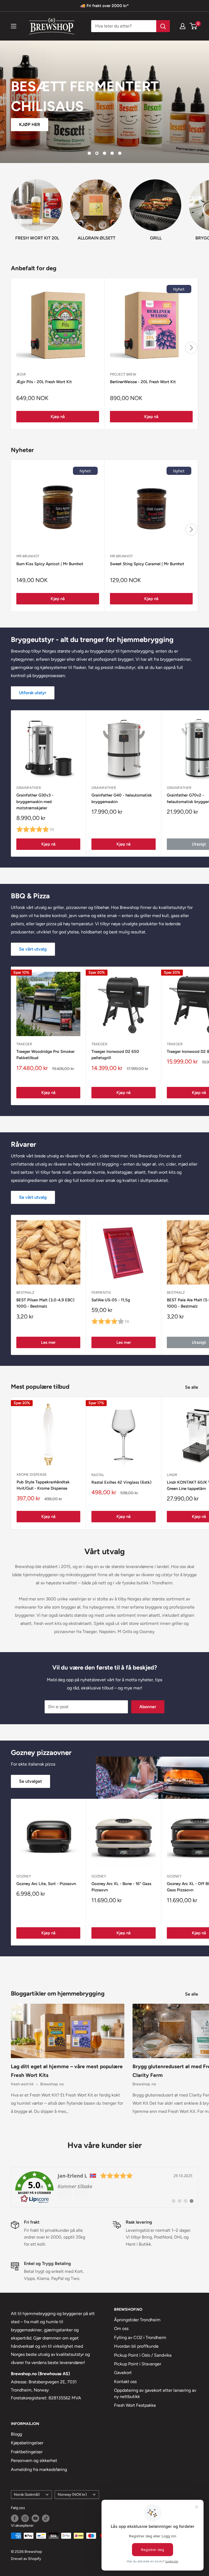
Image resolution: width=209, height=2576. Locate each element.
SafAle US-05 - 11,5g (111, 1300)
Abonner (148, 1707)
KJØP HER (30, 125)
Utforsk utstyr (33, 693)
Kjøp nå (58, 417)
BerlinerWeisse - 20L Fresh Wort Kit (143, 382)
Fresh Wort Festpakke (135, 2405)
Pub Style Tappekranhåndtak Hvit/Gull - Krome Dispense (43, 1485)
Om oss (121, 2328)
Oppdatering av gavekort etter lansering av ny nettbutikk (155, 2393)
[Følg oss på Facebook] (15, 2518)
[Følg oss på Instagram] (25, 2518)
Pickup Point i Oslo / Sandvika (143, 2355)
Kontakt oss (125, 2382)
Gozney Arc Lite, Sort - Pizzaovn (46, 1884)
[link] (104, 2187)
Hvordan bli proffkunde (136, 2346)
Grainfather (29, 788)
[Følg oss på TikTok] (46, 2518)
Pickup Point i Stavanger (138, 2364)
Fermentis (101, 1292)
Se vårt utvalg (33, 949)
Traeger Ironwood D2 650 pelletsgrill (115, 1055)
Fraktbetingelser (27, 2452)
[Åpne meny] (14, 26)
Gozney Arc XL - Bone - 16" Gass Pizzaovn (121, 1887)
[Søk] (163, 26)
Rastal (98, 1475)
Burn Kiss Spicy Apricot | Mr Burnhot (50, 564)
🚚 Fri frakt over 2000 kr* (104, 6)
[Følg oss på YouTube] (35, 2518)
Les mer (48, 1342)
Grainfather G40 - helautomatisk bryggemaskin (122, 798)
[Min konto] (183, 26)
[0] (194, 26)
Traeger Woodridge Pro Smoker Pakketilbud (45, 1055)
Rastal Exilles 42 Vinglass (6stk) (122, 1482)
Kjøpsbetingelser (27, 2443)
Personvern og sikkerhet (34, 2460)
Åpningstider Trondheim (137, 2320)
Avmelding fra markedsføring (39, 2469)
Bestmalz (25, 1292)
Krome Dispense (32, 1475)
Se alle (192, 1387)
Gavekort (123, 2373)
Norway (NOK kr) (72, 2494)
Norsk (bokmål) (27, 2494)
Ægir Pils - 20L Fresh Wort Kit (44, 382)
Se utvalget (30, 1781)
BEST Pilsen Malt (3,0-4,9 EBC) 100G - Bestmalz (45, 1303)
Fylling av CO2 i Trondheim (140, 2337)
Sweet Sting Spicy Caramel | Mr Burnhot (147, 564)
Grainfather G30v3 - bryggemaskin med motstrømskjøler (35, 802)
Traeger (24, 1044)
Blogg (16, 2434)
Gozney (24, 1876)
